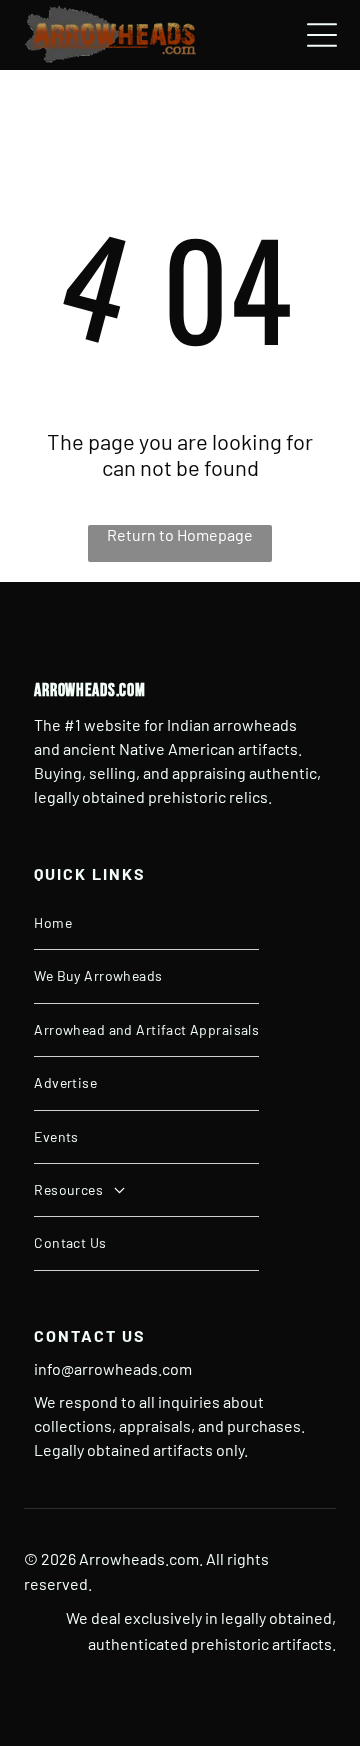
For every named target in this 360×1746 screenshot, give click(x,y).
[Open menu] (322, 35)
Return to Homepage (180, 534)
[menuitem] (146, 923)
